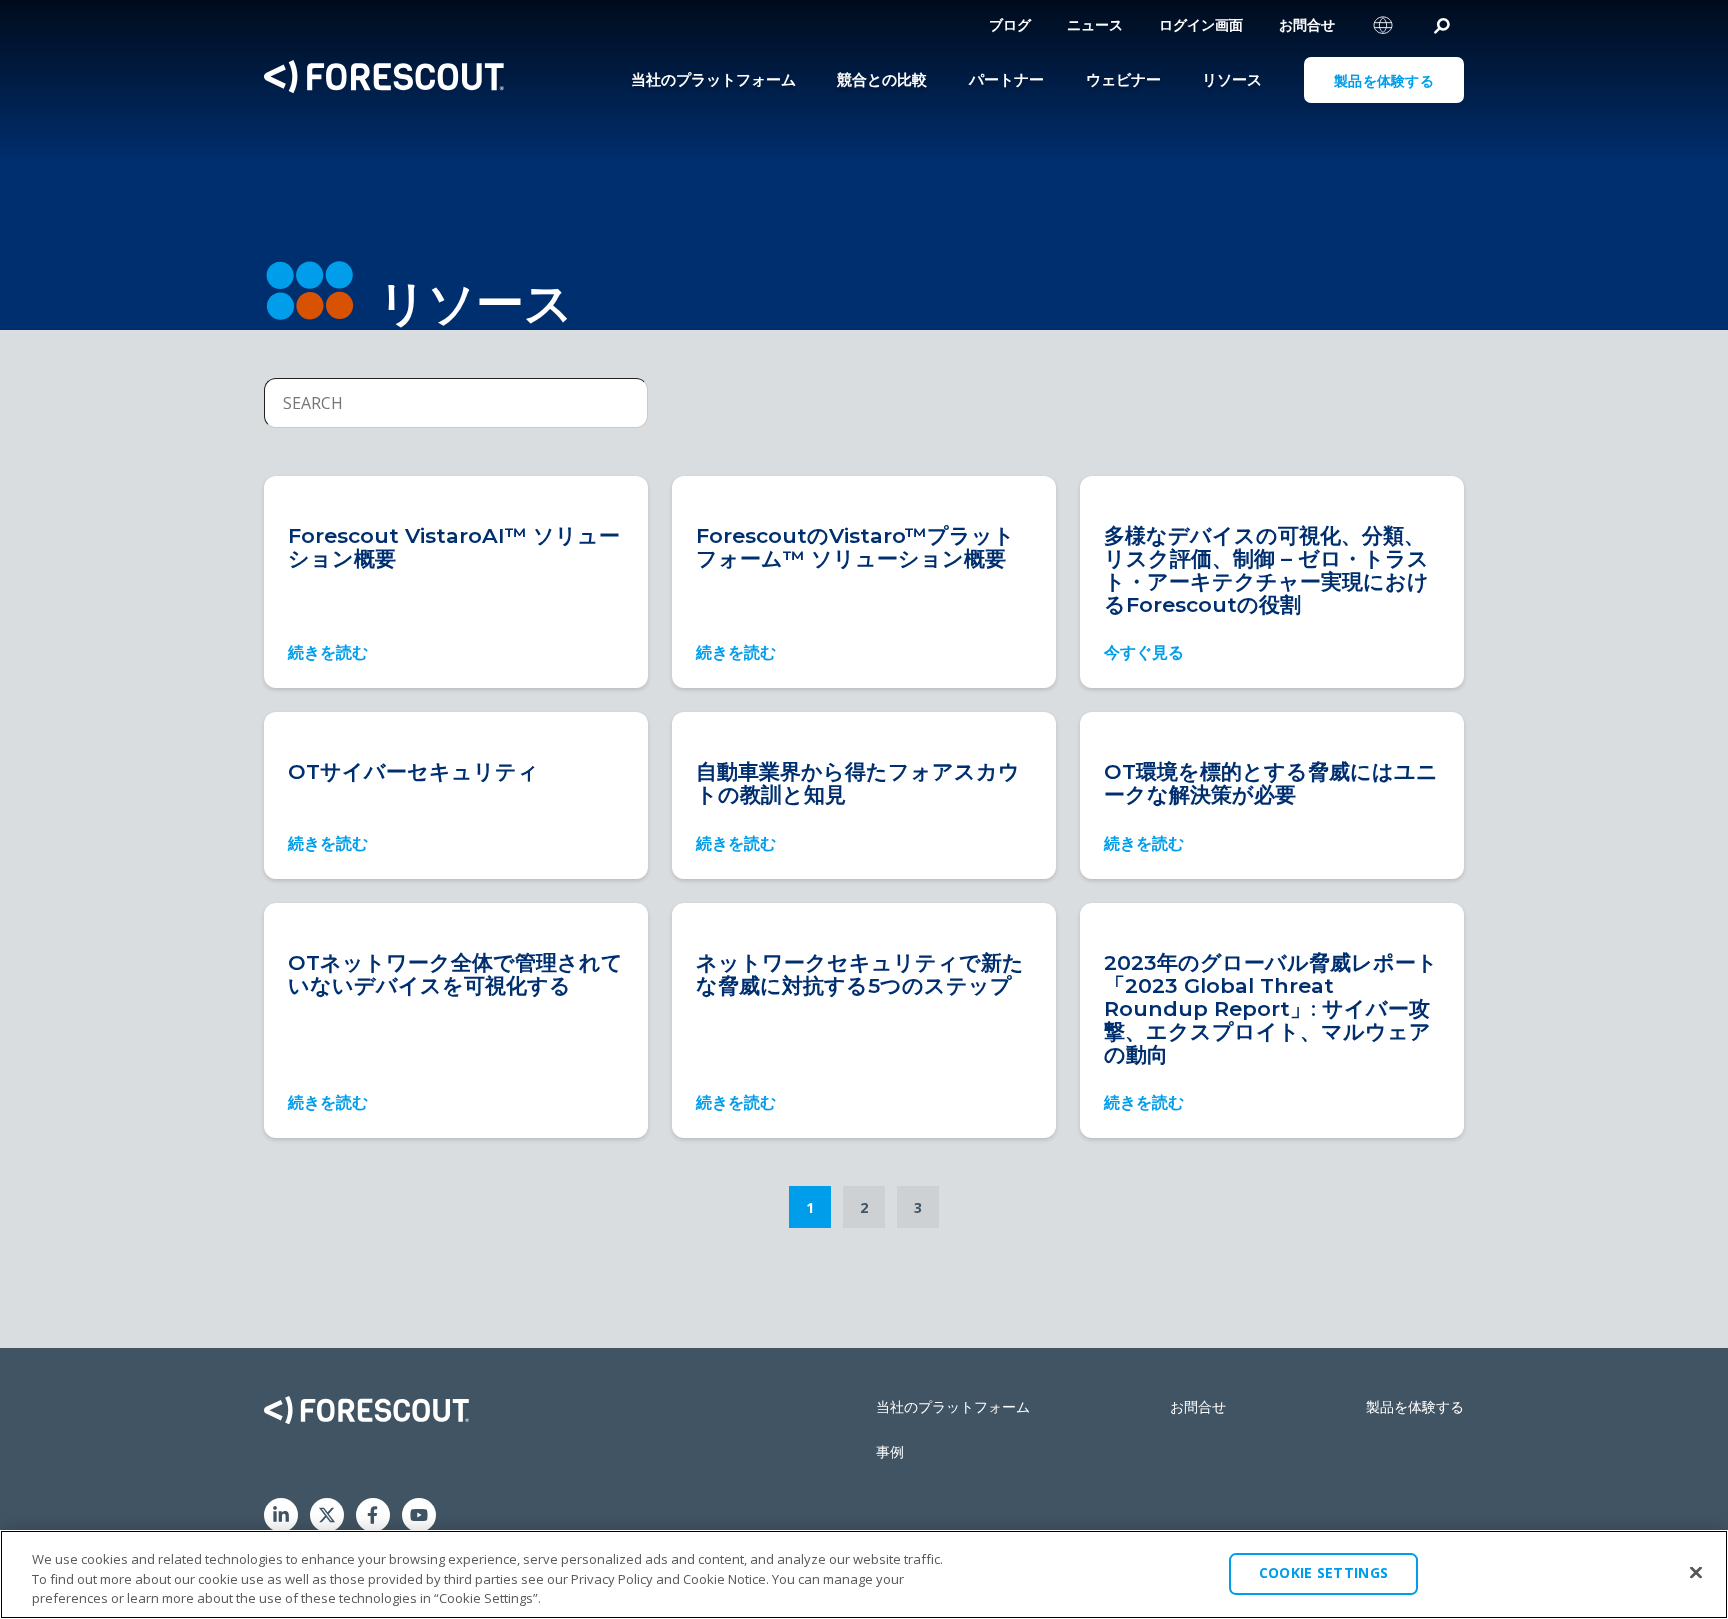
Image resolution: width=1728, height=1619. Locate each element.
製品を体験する (1415, 1406)
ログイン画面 (1201, 25)
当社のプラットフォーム (953, 1406)
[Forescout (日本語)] (384, 79)
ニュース (1095, 25)
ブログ (1010, 25)
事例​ (890, 1451)
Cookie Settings (1323, 1572)
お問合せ (1307, 25)
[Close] (1696, 1572)
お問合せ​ (1198, 1406)
